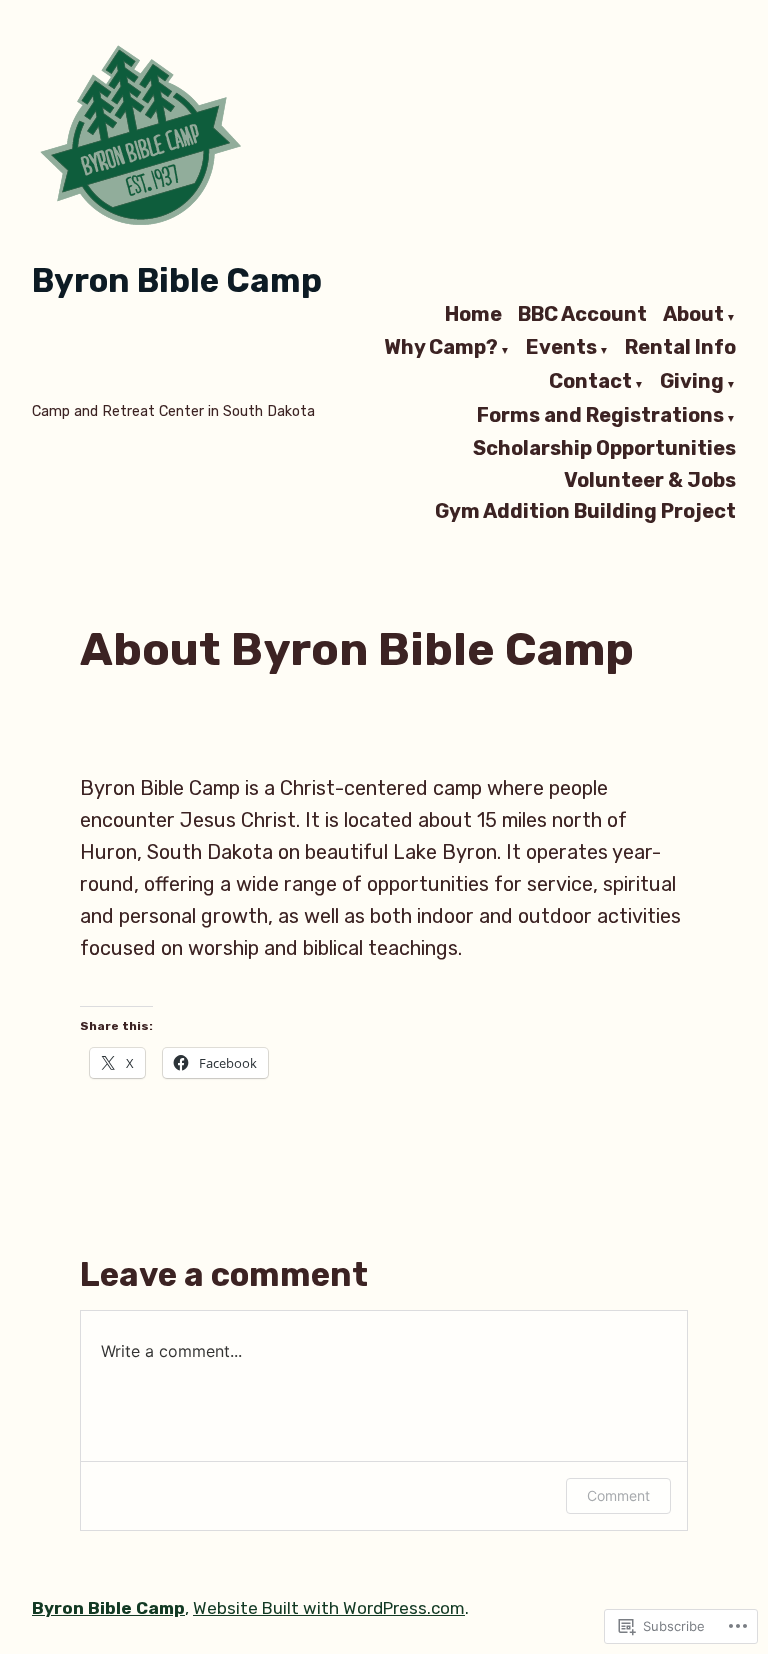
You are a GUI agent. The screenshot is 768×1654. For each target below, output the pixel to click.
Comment (618, 1495)
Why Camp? (441, 349)
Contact (590, 382)
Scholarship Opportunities (604, 448)
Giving (692, 382)
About (693, 315)
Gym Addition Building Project (585, 511)
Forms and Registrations (600, 416)
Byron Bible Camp (177, 280)
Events (561, 349)
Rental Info (680, 349)
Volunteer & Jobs (650, 479)
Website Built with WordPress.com (329, 1608)
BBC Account (582, 315)
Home (473, 315)
